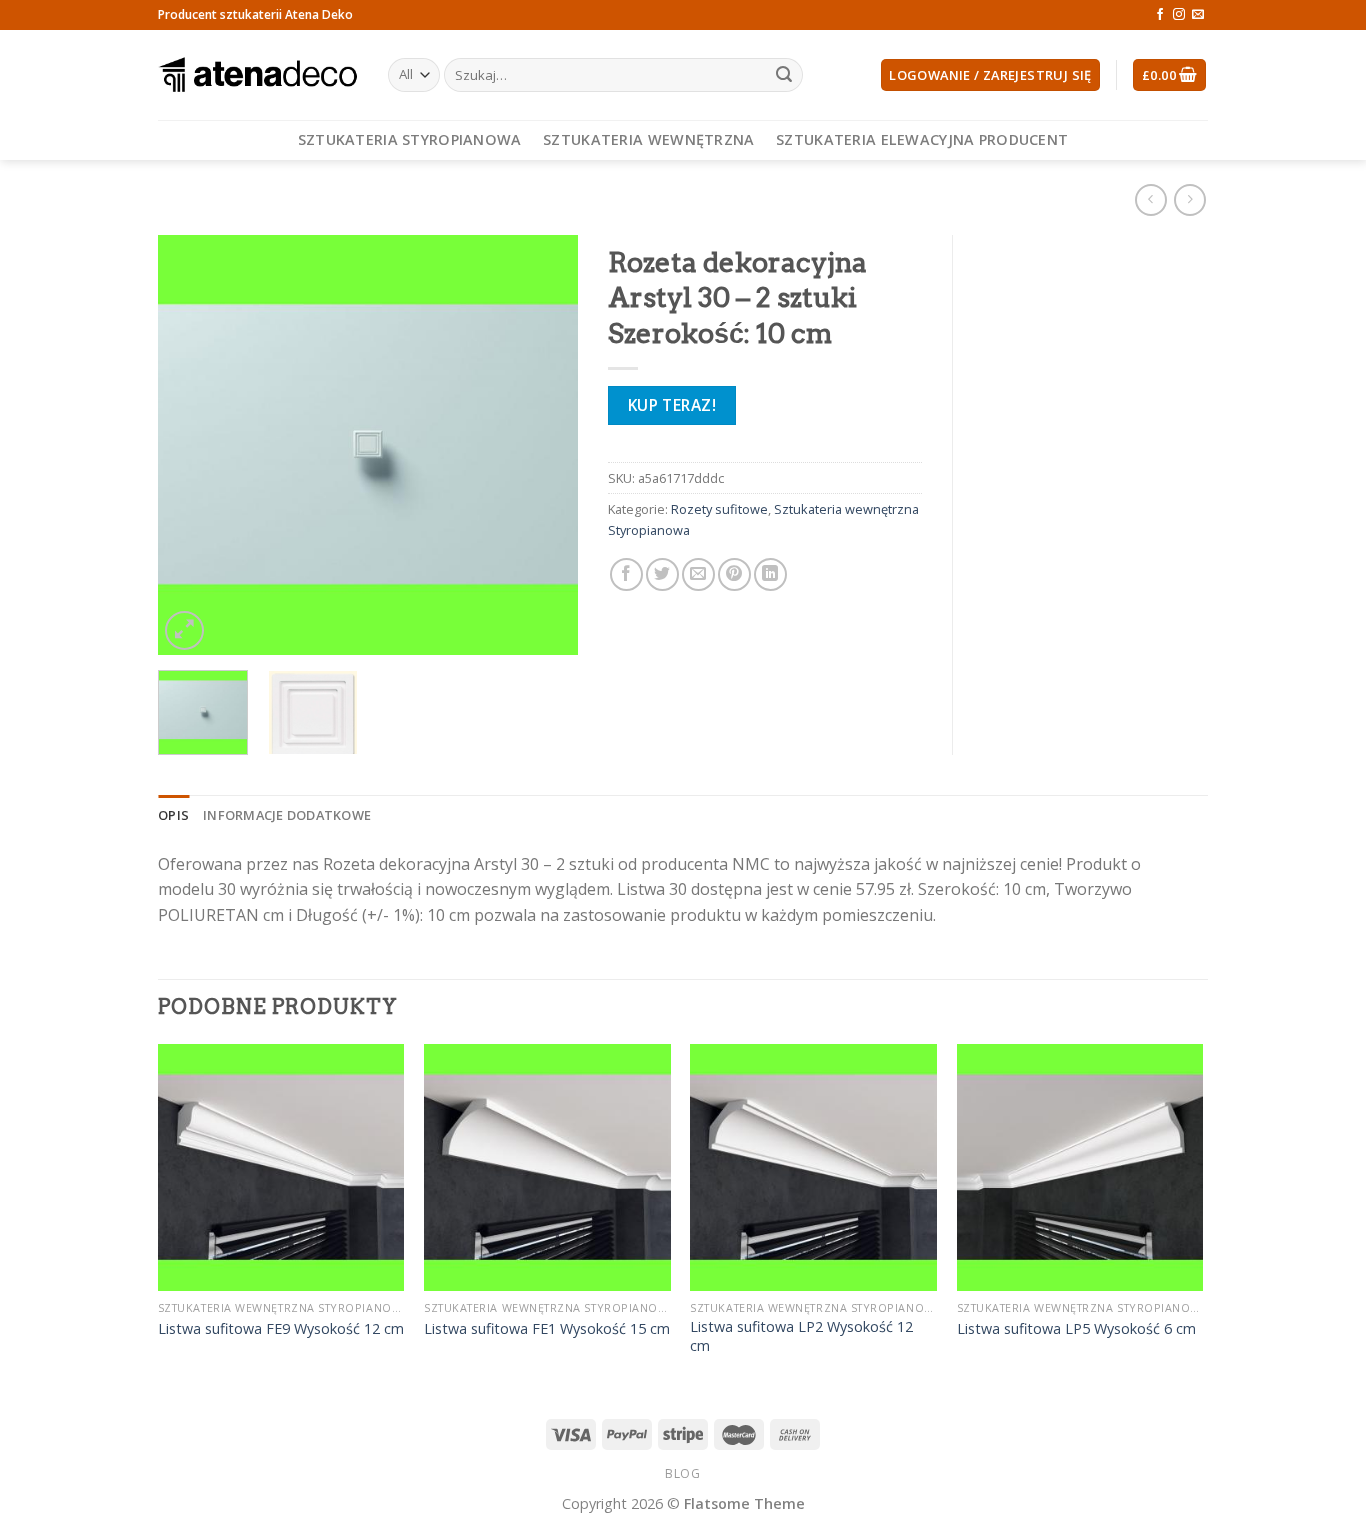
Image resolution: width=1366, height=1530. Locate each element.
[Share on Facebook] (626, 574)
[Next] (544, 445)
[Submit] (784, 75)
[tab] (173, 815)
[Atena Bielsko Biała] (258, 75)
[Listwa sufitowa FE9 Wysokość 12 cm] (281, 1167)
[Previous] (192, 445)
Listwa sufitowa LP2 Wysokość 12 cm (801, 1336)
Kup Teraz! (672, 405)
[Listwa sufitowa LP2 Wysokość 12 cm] (813, 1167)
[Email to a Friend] (698, 574)
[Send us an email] (1198, 15)
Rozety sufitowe (719, 509)
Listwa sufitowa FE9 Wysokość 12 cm (281, 1329)
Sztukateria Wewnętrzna (648, 139)
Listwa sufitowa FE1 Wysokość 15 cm (547, 1329)
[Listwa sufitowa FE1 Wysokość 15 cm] (547, 1167)
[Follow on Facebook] (1160, 15)
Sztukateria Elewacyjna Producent (922, 139)
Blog (682, 1473)
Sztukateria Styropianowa (410, 139)
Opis (173, 815)
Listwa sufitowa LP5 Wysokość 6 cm (1076, 1329)
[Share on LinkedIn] (770, 574)
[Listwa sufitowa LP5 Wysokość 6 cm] (1080, 1167)
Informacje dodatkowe (287, 815)
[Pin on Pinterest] (734, 574)
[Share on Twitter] (662, 574)
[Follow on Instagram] (1179, 15)
